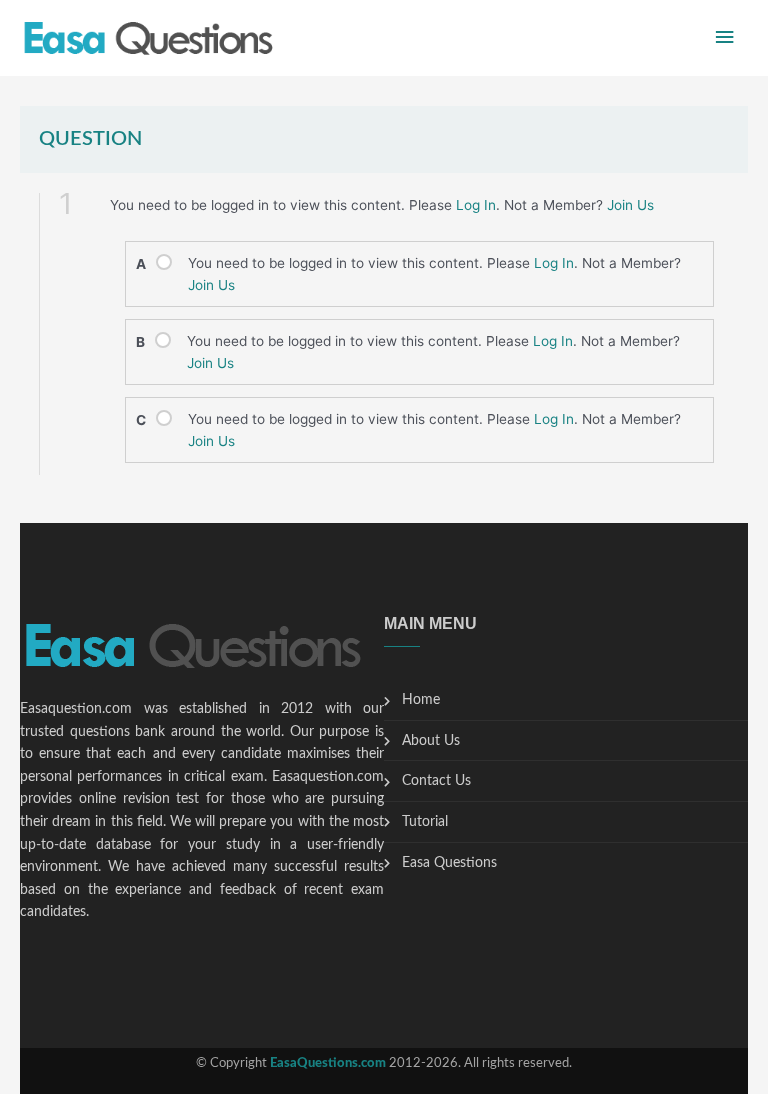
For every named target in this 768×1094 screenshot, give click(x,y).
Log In (476, 205)
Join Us (630, 205)
